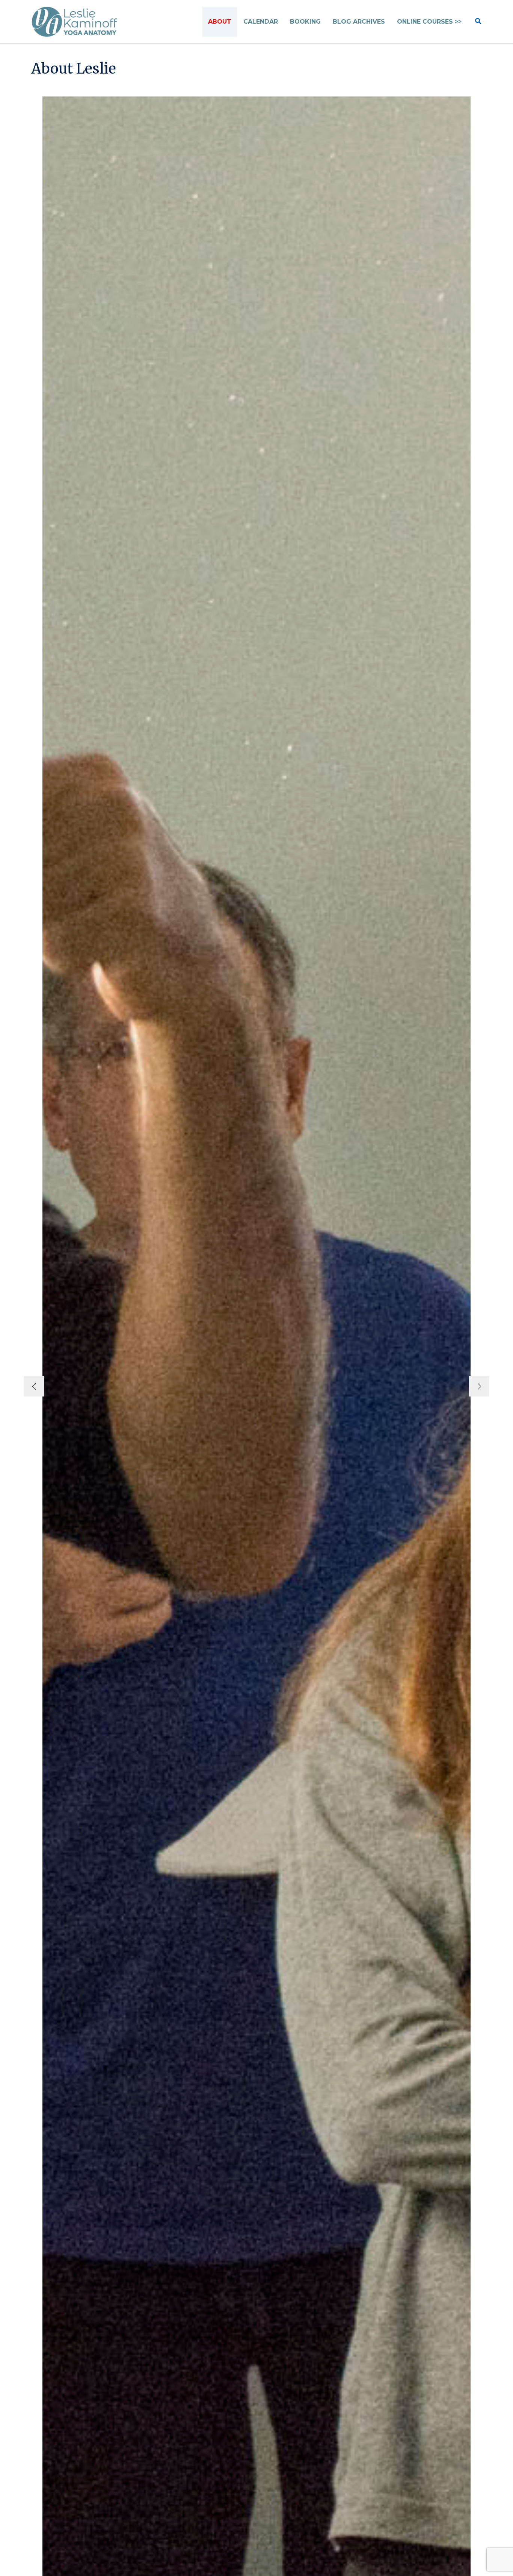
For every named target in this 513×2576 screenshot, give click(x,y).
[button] (478, 22)
